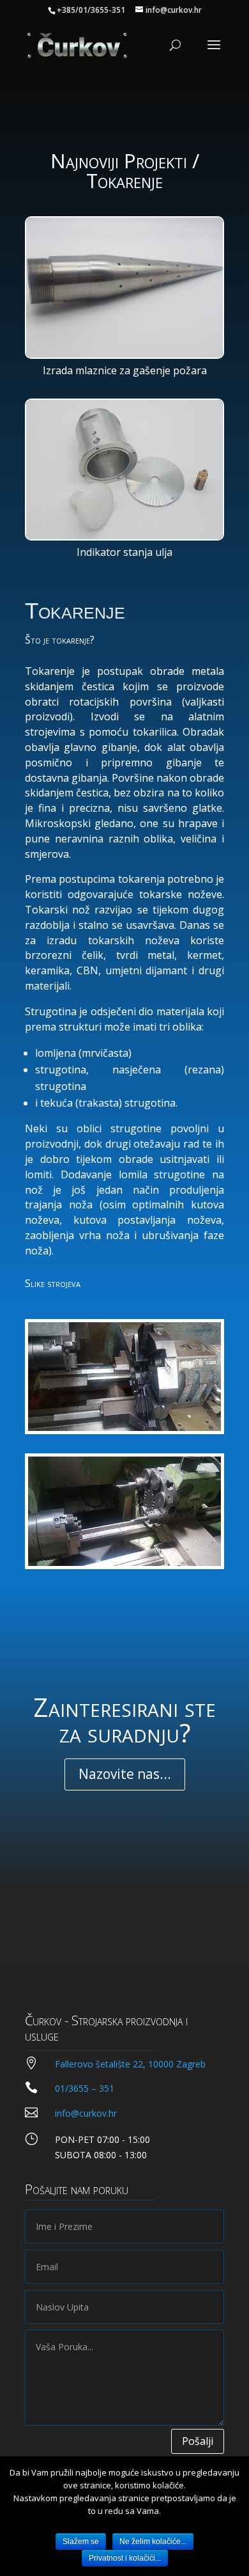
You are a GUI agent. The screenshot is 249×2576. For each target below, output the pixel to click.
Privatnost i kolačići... (125, 2558)
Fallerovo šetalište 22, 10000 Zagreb (130, 2064)
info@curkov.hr (86, 2113)
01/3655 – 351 (85, 2088)
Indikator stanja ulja (124, 552)
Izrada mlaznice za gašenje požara (125, 370)
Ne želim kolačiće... (153, 2541)
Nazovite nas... (125, 1774)
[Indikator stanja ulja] (124, 470)
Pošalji (198, 2441)
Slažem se (81, 2541)
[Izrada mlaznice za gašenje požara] (124, 288)
